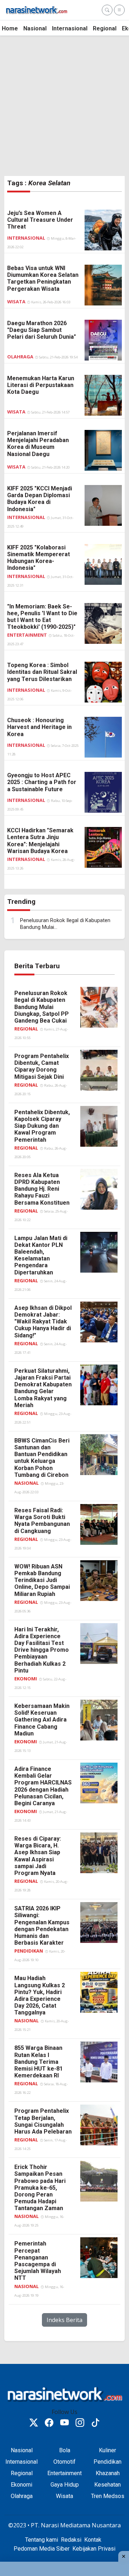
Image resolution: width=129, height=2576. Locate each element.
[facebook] (49, 2424)
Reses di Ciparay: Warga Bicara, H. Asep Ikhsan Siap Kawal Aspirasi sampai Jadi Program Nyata (38, 1856)
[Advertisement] (64, 106)
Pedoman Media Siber (42, 2549)
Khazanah (108, 2473)
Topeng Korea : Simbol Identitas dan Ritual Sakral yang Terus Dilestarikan (42, 672)
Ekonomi (26, 1679)
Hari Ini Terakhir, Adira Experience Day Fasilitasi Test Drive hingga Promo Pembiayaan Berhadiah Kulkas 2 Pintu (42, 1650)
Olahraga (21, 357)
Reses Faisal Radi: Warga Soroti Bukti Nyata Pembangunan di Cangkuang (42, 1521)
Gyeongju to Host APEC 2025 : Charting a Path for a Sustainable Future (42, 782)
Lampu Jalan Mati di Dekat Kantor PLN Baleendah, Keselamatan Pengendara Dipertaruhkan (41, 1255)
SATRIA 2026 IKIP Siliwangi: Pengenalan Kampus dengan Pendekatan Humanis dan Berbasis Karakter (42, 1926)
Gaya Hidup (65, 2485)
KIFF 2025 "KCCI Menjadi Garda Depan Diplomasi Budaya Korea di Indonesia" (40, 499)
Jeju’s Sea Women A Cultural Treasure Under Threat (40, 220)
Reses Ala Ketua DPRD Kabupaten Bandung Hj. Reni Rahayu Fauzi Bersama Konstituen (42, 1189)
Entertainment (28, 635)
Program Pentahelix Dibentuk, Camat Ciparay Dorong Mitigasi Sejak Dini (42, 1066)
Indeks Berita (64, 2320)
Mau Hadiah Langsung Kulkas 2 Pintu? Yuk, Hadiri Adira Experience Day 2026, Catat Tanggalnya (40, 1995)
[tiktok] (95, 2424)
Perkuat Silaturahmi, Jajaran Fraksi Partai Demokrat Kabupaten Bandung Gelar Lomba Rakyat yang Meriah (43, 1388)
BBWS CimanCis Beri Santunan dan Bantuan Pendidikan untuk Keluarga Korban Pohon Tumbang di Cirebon (42, 1458)
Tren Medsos (108, 2496)
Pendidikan (29, 1951)
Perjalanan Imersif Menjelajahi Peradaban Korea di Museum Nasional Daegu (38, 444)
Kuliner (107, 2450)
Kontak (93, 2540)
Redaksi (71, 2540)
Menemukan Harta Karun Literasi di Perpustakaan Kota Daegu (41, 385)
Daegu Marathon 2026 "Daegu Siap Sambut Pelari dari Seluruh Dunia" (42, 330)
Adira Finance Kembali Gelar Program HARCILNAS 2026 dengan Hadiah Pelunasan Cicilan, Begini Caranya (43, 1786)
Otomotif (64, 2462)
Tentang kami (42, 2540)
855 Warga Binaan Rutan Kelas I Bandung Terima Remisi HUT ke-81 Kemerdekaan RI (39, 2062)
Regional (105, 28)
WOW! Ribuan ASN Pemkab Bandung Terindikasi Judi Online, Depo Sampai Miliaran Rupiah (42, 1580)
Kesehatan (107, 2485)
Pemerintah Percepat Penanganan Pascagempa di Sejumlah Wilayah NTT (38, 2261)
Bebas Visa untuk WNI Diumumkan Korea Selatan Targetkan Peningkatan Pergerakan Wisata (43, 278)
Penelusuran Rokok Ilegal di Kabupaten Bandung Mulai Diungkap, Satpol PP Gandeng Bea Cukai (42, 1007)
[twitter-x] (34, 2424)
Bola (65, 2450)
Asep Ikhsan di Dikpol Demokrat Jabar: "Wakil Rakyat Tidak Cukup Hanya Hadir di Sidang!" (43, 1322)
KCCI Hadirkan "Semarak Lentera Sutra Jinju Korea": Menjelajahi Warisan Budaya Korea (40, 841)
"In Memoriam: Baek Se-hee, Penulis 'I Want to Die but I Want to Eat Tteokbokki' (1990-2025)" (42, 617)
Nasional (35, 28)
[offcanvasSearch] (107, 10)
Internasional (70, 28)
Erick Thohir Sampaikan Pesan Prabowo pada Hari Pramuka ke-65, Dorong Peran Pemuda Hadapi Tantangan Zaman (40, 2188)
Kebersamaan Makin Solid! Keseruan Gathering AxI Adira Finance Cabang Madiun (42, 1720)
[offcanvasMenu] (119, 10)
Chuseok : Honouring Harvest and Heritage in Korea (39, 727)
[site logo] (37, 9)
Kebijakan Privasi (94, 2549)
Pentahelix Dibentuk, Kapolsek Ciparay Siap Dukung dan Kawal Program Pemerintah (42, 1126)
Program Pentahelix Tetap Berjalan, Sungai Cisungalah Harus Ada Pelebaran (43, 2121)
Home (10, 28)
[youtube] (64, 2424)
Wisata (17, 302)
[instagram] (80, 2424)
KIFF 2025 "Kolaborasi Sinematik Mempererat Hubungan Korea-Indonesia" (39, 558)
